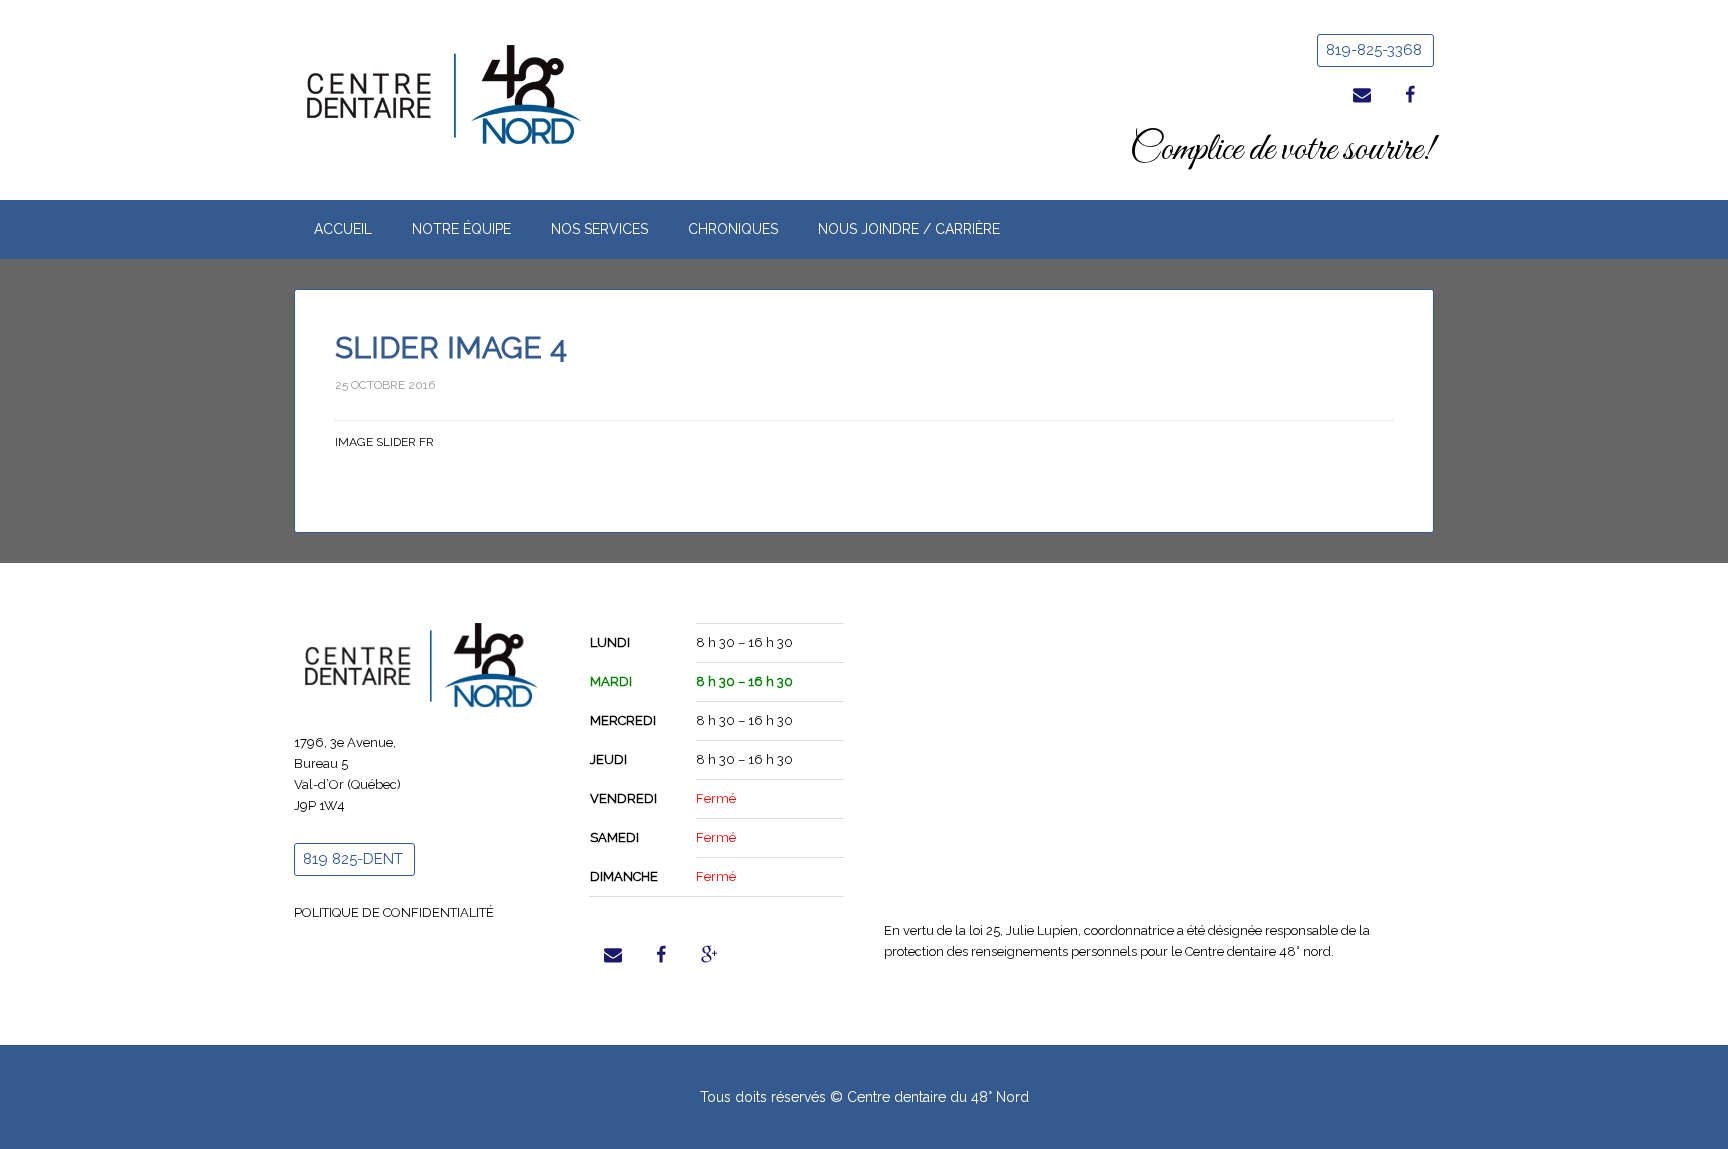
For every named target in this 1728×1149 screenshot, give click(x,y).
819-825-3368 (1374, 50)
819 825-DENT (353, 859)
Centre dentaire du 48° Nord (464, 95)
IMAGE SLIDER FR (384, 442)
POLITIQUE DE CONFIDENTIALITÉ (394, 912)
